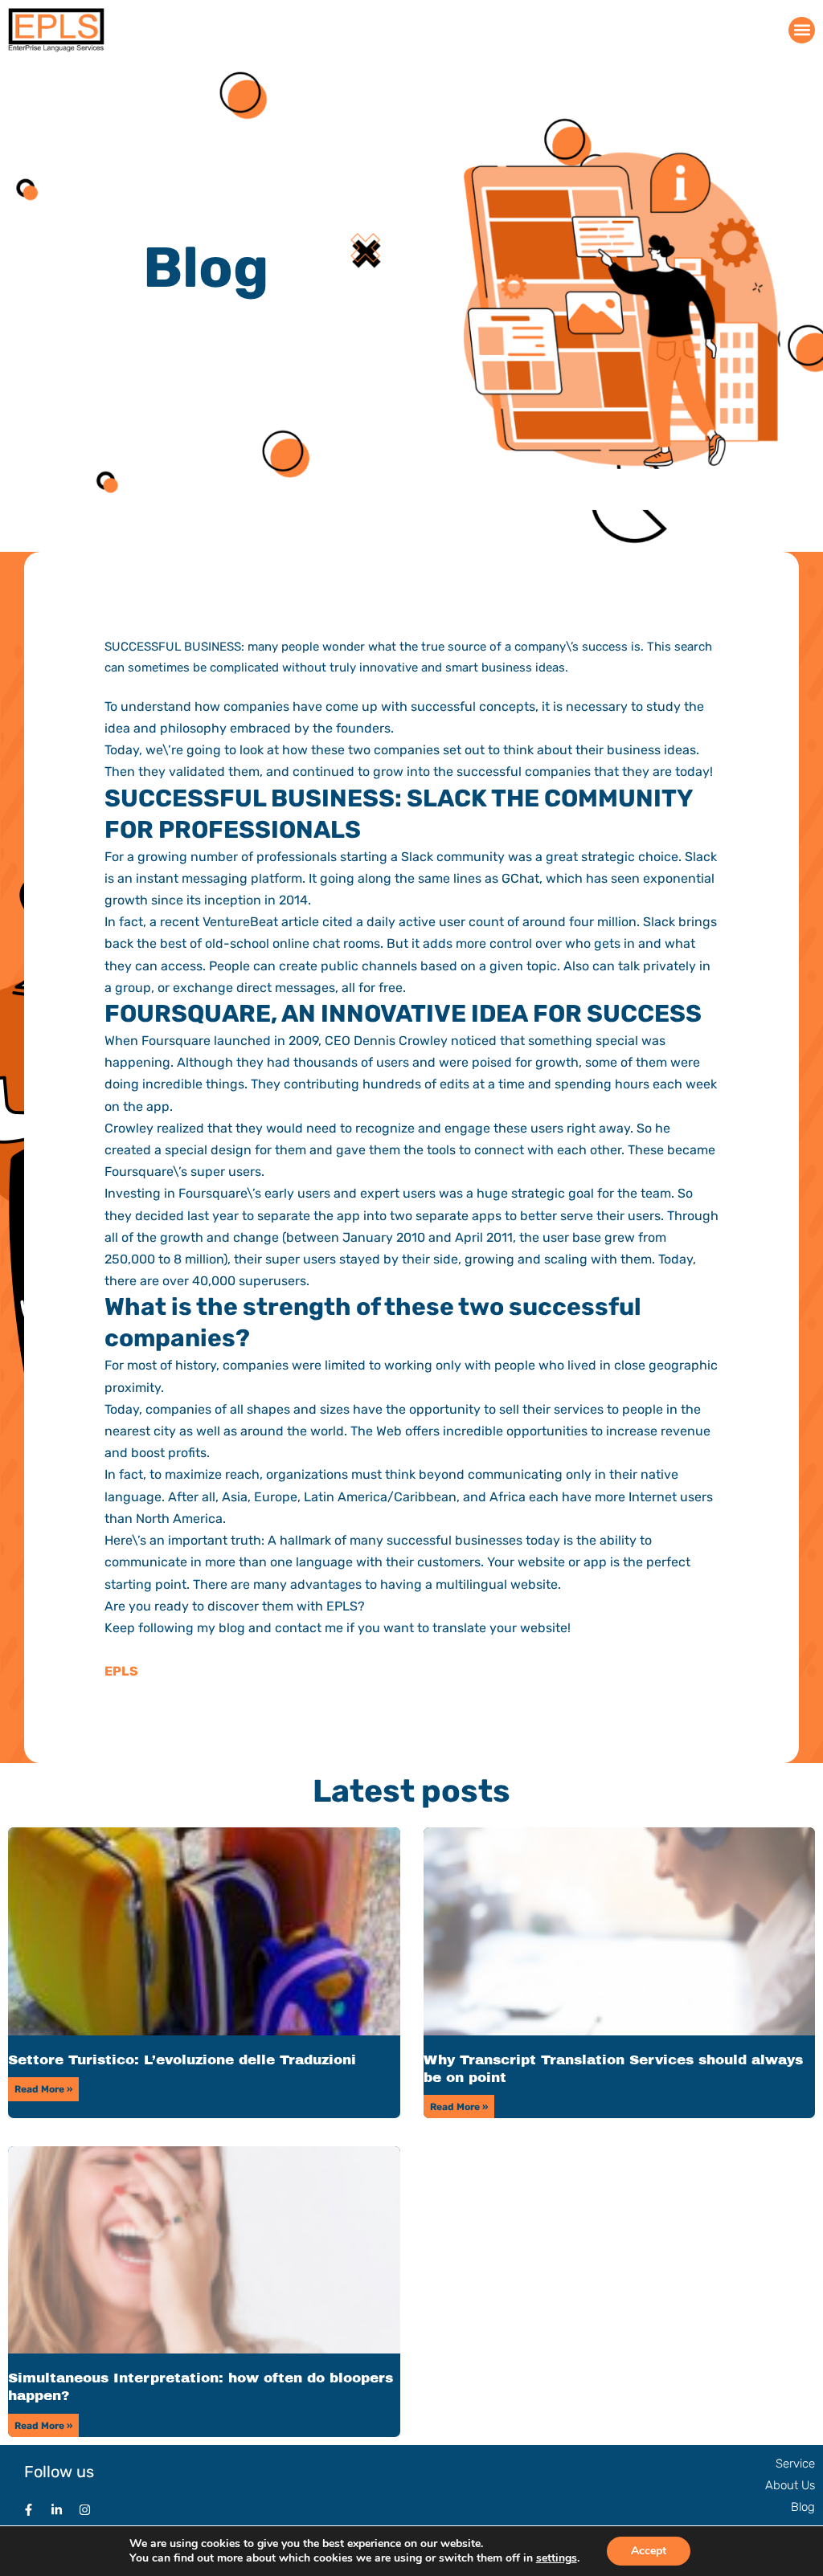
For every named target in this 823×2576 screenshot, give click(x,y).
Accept (649, 2551)
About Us (790, 2485)
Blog (803, 2507)
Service (795, 2464)
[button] (802, 30)
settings (557, 2558)
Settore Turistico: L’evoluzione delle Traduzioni (182, 2060)
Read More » (43, 2089)
